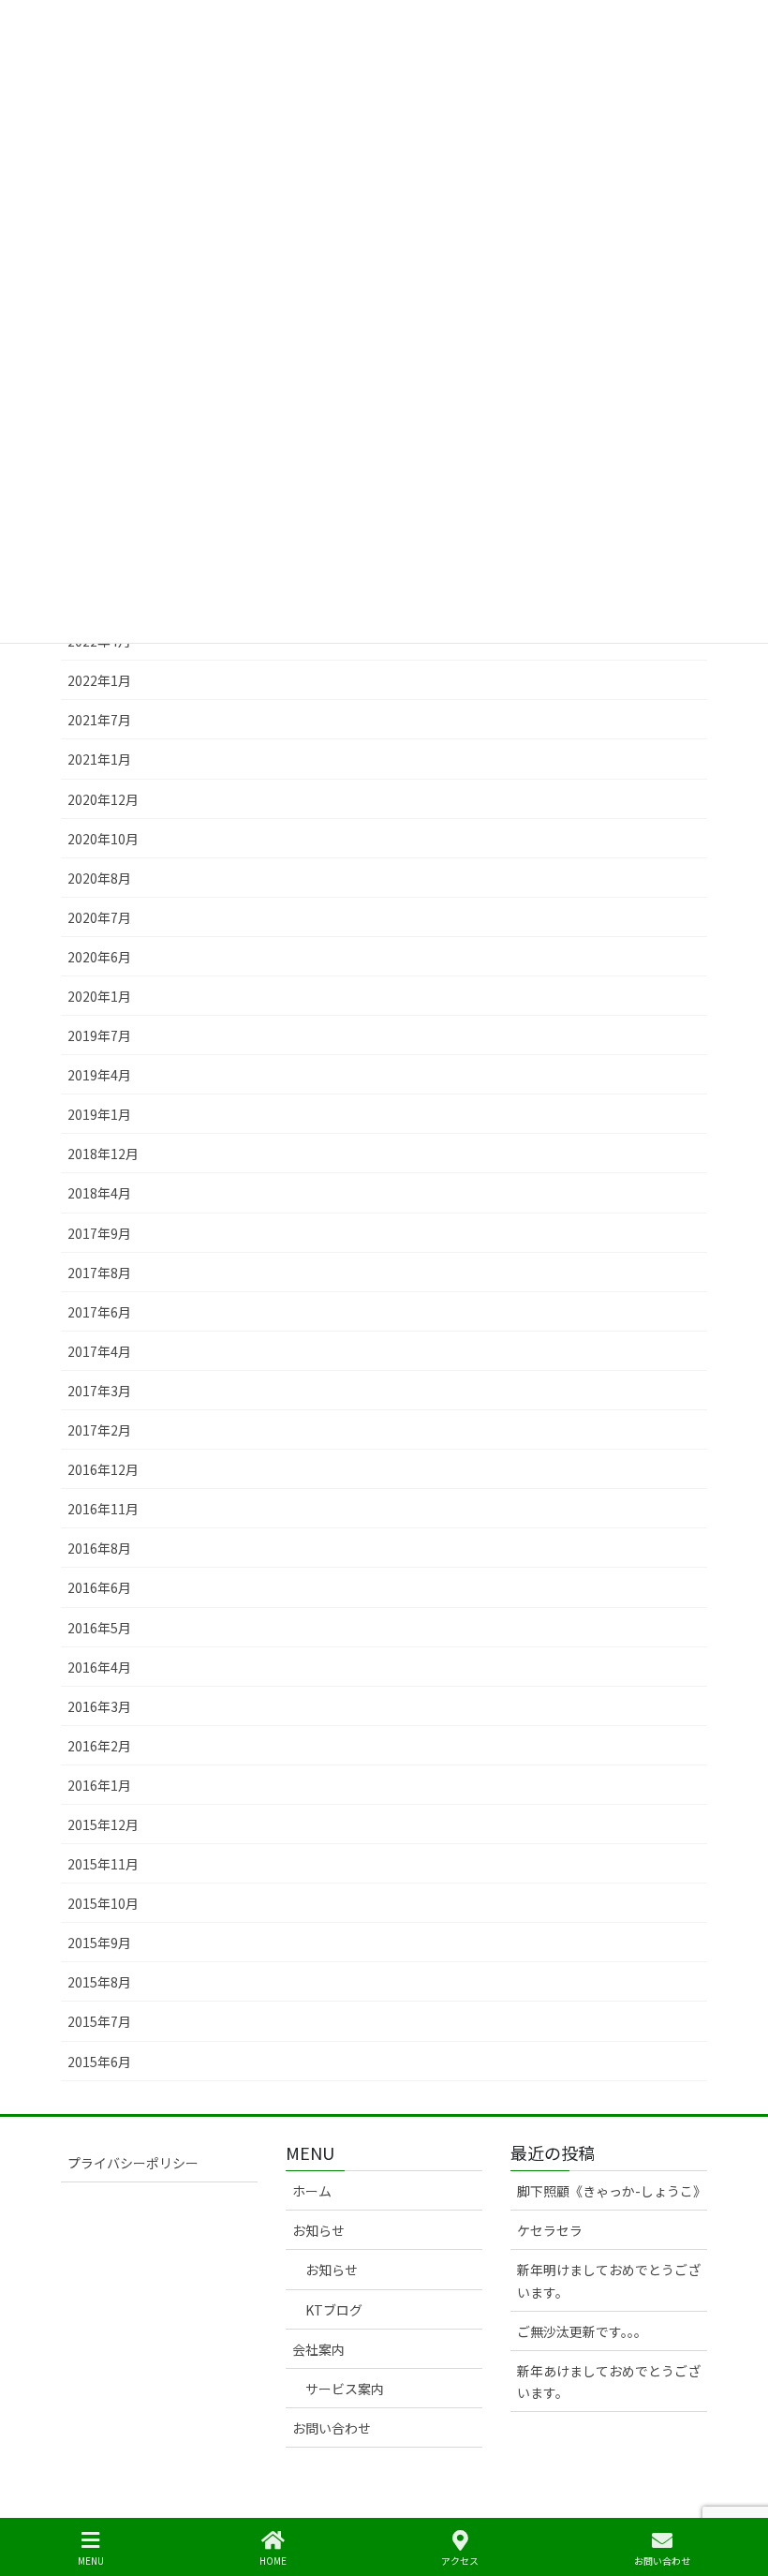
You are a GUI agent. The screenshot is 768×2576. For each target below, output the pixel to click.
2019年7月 (99, 1035)
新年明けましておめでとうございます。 (609, 2280)
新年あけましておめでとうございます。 (609, 2382)
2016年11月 (103, 1509)
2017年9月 (99, 1233)
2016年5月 (99, 1628)
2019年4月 (99, 1075)
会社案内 (318, 2349)
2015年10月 (103, 1903)
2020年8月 (99, 878)
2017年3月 (99, 1391)
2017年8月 (99, 1273)
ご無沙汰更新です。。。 (582, 2331)
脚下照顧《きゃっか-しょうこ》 (612, 2191)
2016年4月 (99, 1667)
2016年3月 (99, 1706)
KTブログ (334, 2310)
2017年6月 (99, 1312)
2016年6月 (99, 1587)
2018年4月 (99, 1193)
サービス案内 (345, 2389)
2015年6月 (99, 2062)
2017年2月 (99, 1430)
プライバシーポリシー (133, 2163)
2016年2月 (99, 1746)
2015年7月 (99, 2021)
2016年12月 (103, 1469)
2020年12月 (103, 799)
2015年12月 (103, 1824)
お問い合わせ (332, 2428)
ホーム (312, 2191)
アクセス (460, 2560)
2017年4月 (99, 1351)
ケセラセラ (550, 2230)
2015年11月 (103, 1864)
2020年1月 (99, 996)
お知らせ (318, 2230)
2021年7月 (99, 720)
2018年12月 (103, 1154)
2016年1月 (99, 1785)
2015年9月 (99, 1943)
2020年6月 (99, 957)
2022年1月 (99, 680)
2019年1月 (99, 1114)
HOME (273, 2560)
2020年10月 (103, 839)
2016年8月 (99, 1548)
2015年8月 (99, 1982)
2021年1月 (99, 759)
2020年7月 (99, 917)
